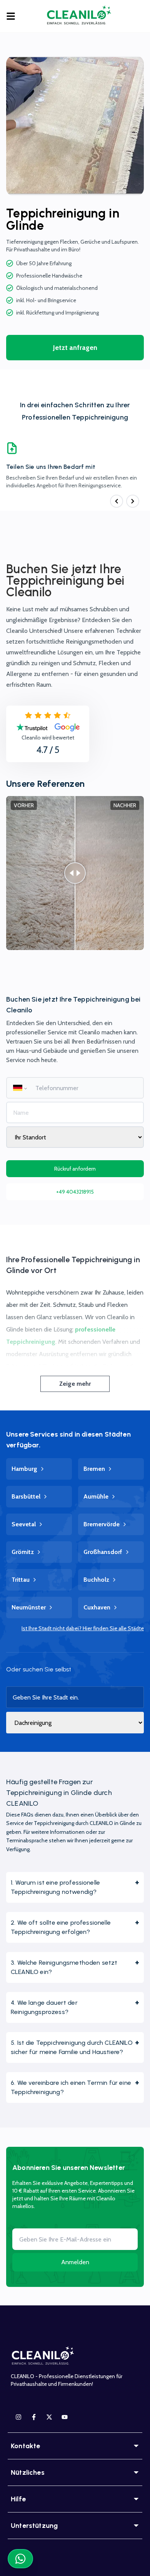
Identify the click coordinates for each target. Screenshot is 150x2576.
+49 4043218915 (75, 1192)
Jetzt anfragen (75, 348)
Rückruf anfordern (75, 1169)
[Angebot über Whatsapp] (20, 2559)
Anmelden (75, 2262)
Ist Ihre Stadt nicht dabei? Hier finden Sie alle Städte (83, 1628)
